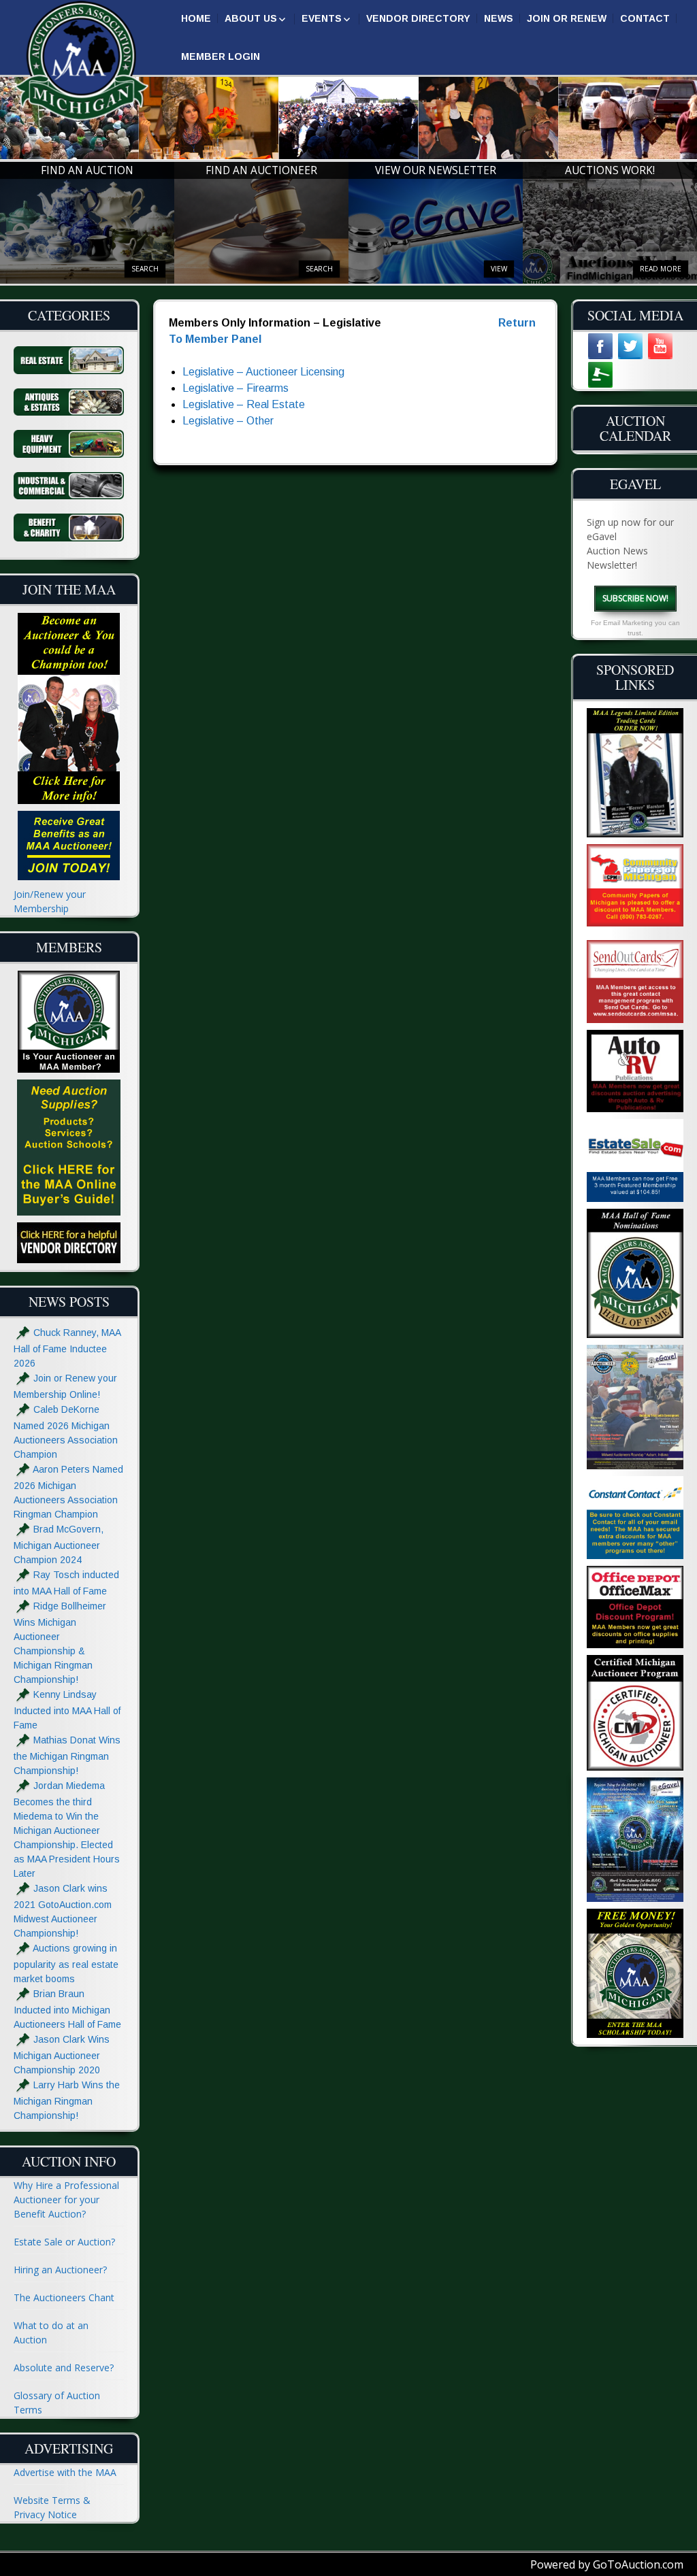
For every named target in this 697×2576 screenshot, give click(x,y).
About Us (251, 18)
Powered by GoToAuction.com (607, 2564)
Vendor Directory (418, 18)
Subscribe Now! (635, 598)
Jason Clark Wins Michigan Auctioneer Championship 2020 (62, 2055)
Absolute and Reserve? (64, 2368)
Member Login (221, 56)
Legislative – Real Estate (244, 404)
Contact (645, 18)
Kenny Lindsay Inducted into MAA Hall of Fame (67, 1710)
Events (322, 18)
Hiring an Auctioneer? (60, 2270)
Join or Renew (567, 18)
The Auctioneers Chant (64, 2297)
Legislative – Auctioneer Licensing (263, 372)
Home (196, 18)
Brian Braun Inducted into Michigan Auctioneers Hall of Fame (67, 2009)
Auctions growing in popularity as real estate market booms (66, 1963)
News (499, 18)
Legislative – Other (228, 421)
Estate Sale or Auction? (64, 2242)
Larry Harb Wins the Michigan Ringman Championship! (67, 2100)
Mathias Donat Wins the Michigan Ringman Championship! (67, 1755)
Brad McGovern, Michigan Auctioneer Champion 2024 (59, 1544)
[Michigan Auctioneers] (82, 62)
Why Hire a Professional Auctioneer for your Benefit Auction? (66, 2199)
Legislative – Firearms (236, 388)
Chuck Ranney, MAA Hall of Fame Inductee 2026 (67, 1348)
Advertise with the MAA (65, 2472)
